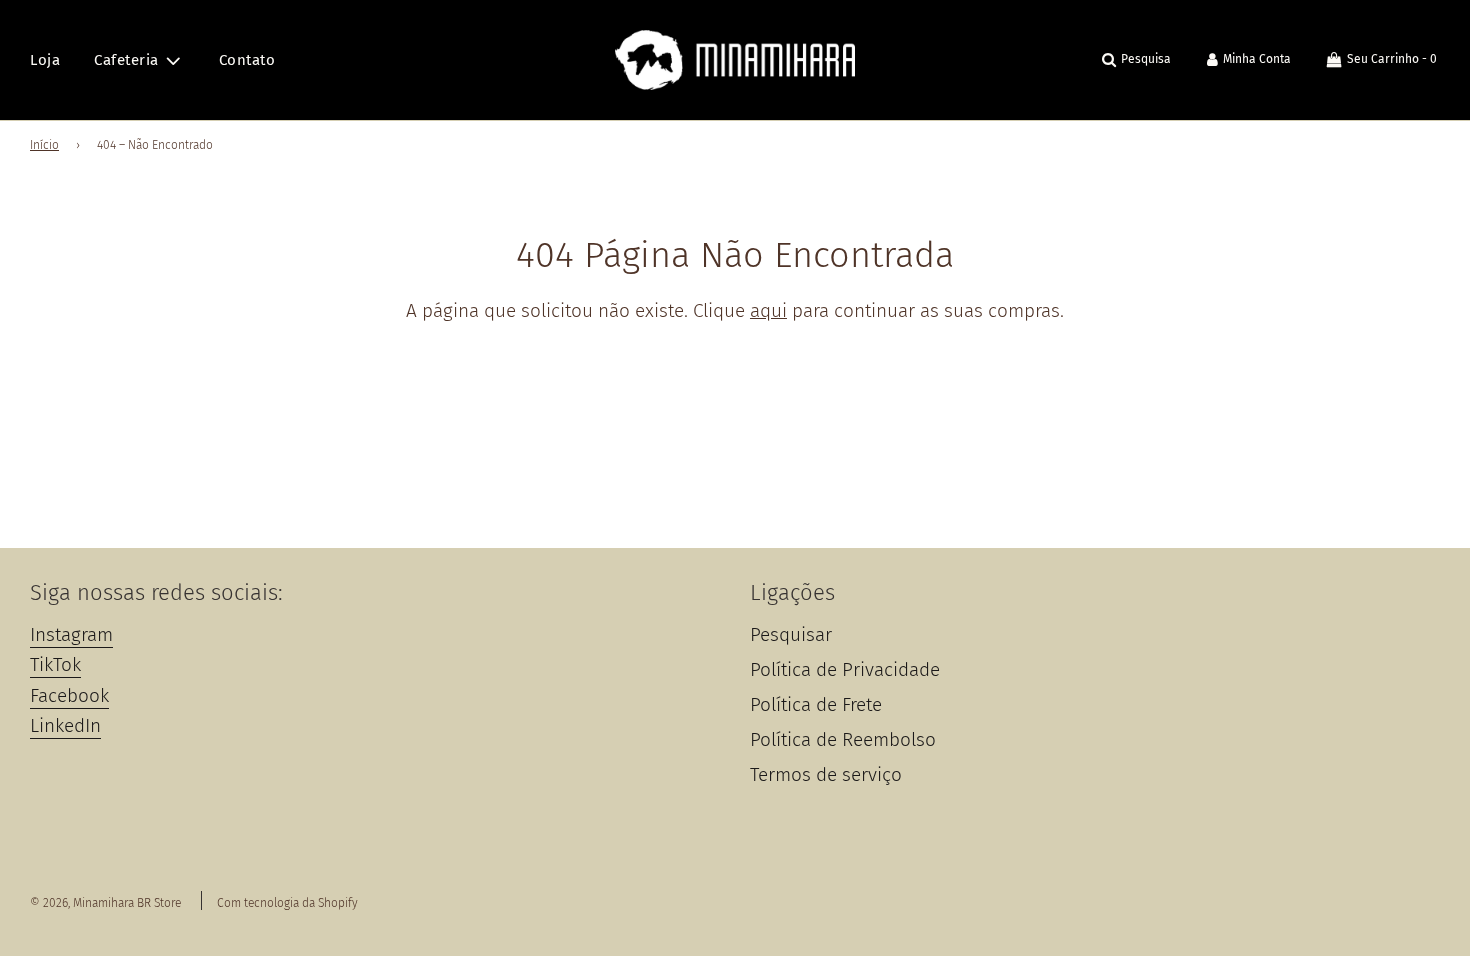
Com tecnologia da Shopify (287, 903)
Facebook (69, 695)
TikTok (55, 664)
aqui (768, 310)
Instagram (71, 634)
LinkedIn (65, 725)
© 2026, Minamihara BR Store (105, 903)
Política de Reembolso (843, 739)
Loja (45, 60)
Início (44, 145)
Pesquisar (791, 634)
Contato (247, 60)
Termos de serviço (826, 774)
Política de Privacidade (845, 669)
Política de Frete (816, 704)
